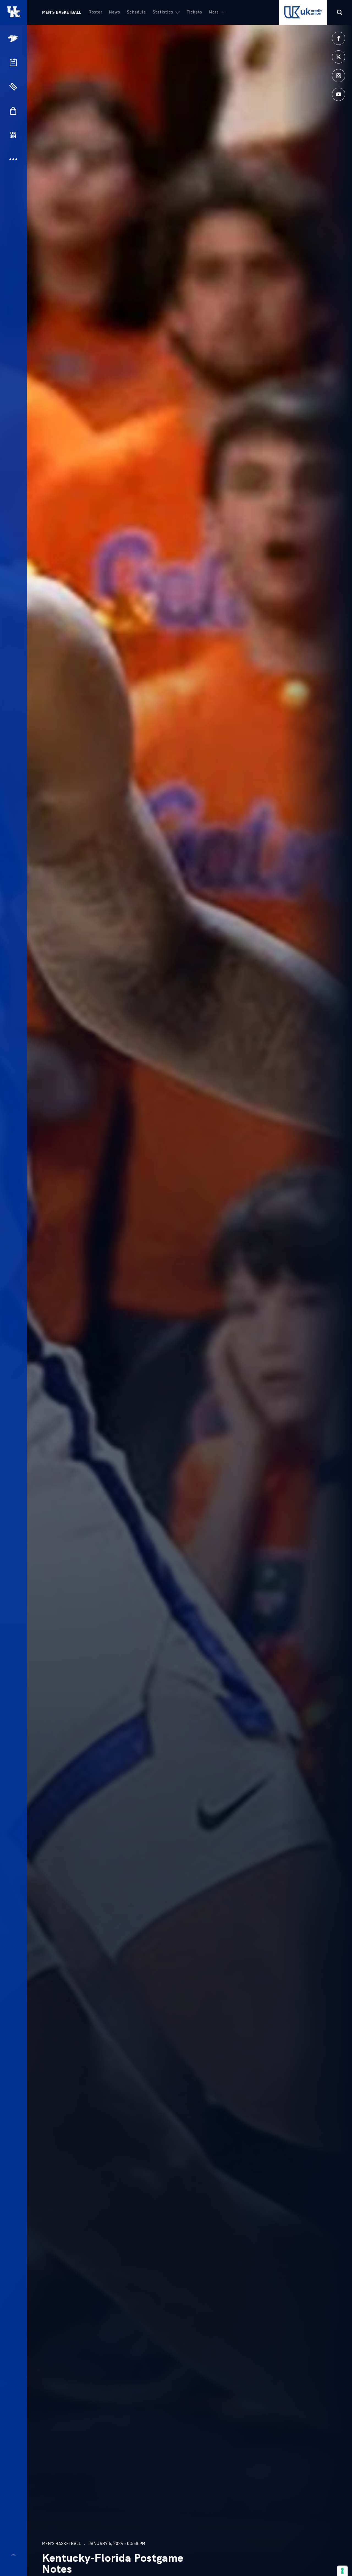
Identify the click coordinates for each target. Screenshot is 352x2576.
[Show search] (340, 12)
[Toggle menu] (13, 2555)
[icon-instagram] (339, 76)
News (115, 12)
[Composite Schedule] (13, 62)
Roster (95, 12)
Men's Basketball (62, 12)
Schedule (136, 12)
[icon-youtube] (339, 94)
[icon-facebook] (339, 38)
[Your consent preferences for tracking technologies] (342, 2571)
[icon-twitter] (339, 57)
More (214, 12)
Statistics (163, 12)
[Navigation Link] (14, 39)
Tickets (194, 12)
